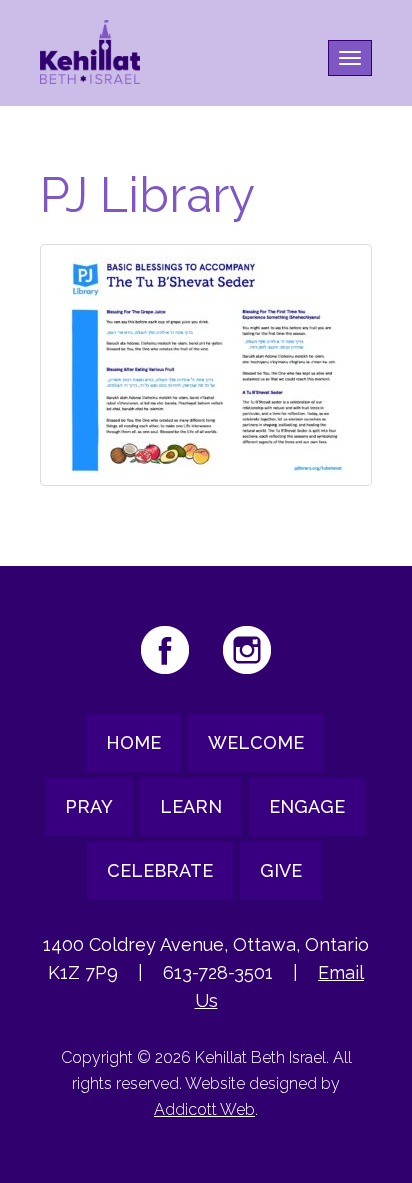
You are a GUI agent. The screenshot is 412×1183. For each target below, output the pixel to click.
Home (133, 742)
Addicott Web (204, 1109)
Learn (191, 806)
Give (281, 870)
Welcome (256, 742)
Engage (307, 806)
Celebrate (160, 870)
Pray (89, 806)
